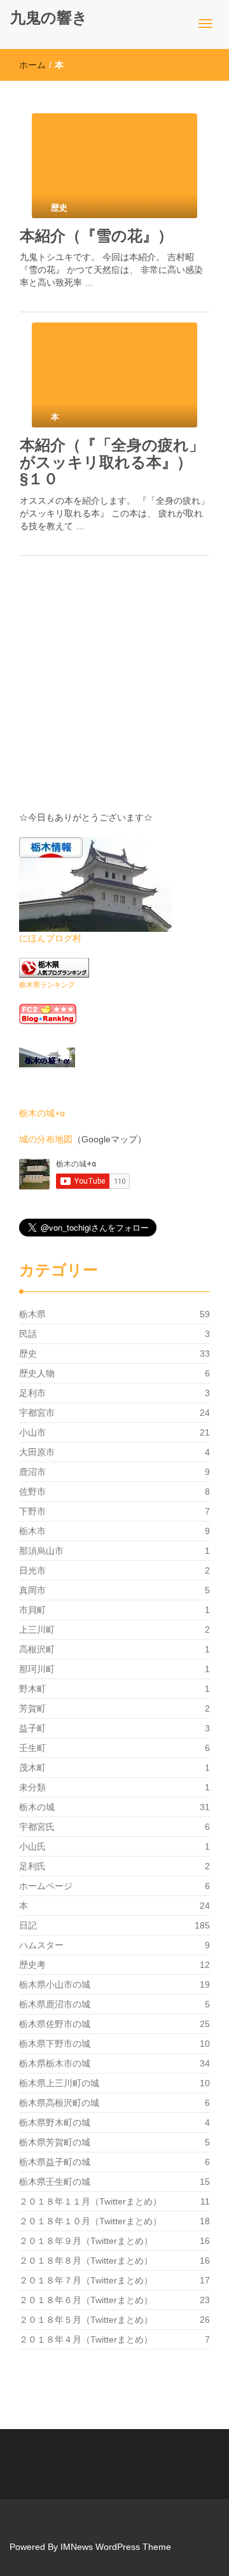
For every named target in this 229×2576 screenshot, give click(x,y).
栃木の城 (37, 1807)
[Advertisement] (114, 696)
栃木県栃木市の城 (55, 2063)
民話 (28, 1334)
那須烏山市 (41, 1551)
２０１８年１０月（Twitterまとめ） (90, 2221)
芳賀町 (32, 1708)
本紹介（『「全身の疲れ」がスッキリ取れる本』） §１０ (114, 462)
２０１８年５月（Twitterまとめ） (86, 2320)
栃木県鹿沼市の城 (55, 2004)
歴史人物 (37, 1373)
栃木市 (32, 1531)
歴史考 (32, 1965)
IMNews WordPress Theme (116, 2547)
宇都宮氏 (37, 1827)
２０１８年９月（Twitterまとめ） (86, 2241)
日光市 (32, 1570)
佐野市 (32, 1492)
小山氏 (32, 1846)
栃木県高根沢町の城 (59, 2103)
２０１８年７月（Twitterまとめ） (86, 2280)
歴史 (28, 1354)
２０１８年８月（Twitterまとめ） (86, 2261)
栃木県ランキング (47, 985)
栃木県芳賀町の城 (55, 2142)
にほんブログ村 (50, 938)
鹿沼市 (32, 1472)
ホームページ (46, 1886)
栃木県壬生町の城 (55, 2182)
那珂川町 (37, 1669)
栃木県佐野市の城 (55, 2024)
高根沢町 (37, 1649)
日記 (28, 1925)
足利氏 (32, 1866)
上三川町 (37, 1630)
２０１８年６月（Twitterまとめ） (86, 2300)
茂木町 (32, 1768)
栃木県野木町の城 (55, 2122)
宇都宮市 (37, 1413)
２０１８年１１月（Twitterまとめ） (90, 2201)
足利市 (32, 1393)
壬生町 (32, 1748)
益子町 (32, 1728)
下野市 (32, 1511)
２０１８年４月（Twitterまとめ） (86, 2339)
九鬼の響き (49, 17)
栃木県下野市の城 (55, 2044)
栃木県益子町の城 (55, 2162)
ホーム (32, 65)
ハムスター (41, 1945)
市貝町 (32, 1610)
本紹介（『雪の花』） (96, 236)
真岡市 (32, 1590)
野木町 (32, 1689)
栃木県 (32, 1314)
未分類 (32, 1787)
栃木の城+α (42, 1113)
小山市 (32, 1432)
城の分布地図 (46, 1139)
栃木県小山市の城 (55, 1984)
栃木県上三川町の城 (59, 2083)
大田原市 (37, 1452)
